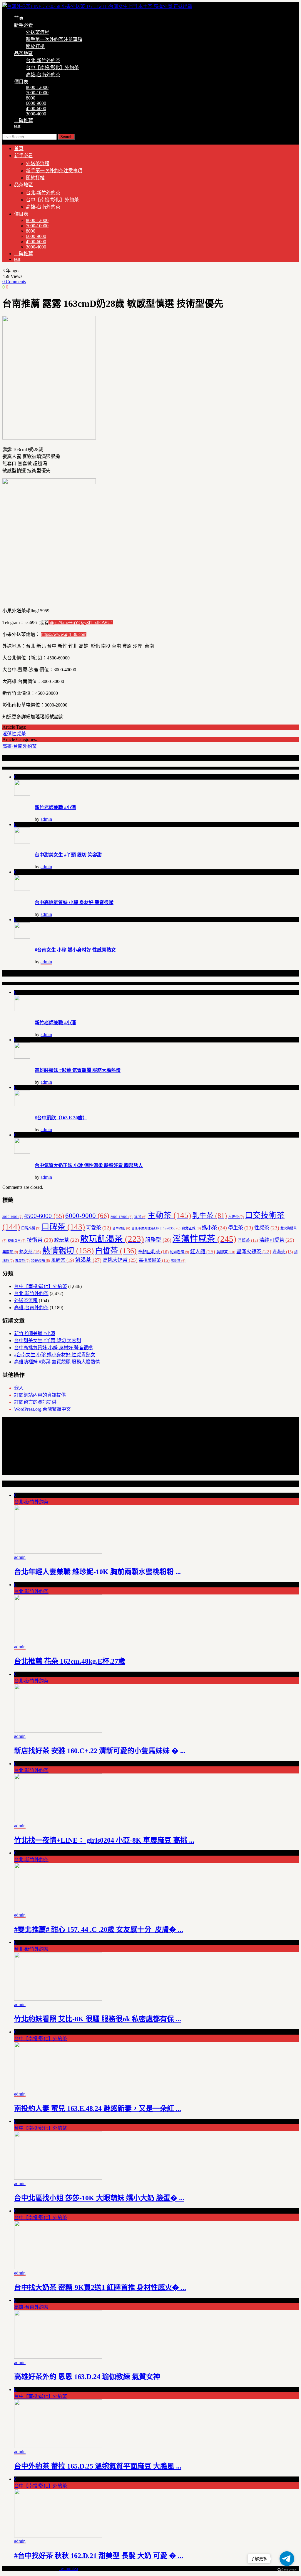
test (17, 126)
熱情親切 (68, 1251)
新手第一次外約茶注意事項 (54, 39)
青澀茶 (22, 1261)
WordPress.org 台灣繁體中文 (42, 1409)
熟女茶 (30, 1252)
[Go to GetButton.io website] (287, 2570)
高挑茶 (178, 1261)
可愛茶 (99, 1228)
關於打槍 (35, 46)
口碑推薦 (24, 121)
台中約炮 (121, 1228)
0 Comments (14, 282)
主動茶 (169, 1215)
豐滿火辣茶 (254, 1252)
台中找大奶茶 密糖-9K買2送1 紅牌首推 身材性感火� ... (100, 2287)
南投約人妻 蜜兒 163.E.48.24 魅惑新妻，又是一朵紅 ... (98, 2108)
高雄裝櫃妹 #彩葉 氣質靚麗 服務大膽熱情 (78, 1070)
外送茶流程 (38, 32)
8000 (31, 98)
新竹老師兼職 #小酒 (55, 807)
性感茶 (267, 1228)
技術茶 (40, 1240)
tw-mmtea (69, 2568)
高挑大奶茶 (120, 1260)
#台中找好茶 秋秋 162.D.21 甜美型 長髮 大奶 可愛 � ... (99, 2556)
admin (46, 819)
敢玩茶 (67, 1240)
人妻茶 (236, 1217)
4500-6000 (36, 108)
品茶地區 (24, 53)
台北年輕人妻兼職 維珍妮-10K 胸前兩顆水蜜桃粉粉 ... (97, 1572)
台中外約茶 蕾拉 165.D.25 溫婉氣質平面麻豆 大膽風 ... (98, 2466)
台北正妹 (191, 1228)
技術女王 (17, 1241)
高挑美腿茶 (154, 1260)
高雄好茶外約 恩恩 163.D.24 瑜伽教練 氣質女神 (87, 2377)
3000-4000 (36, 114)
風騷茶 (63, 1260)
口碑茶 (63, 1227)
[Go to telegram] (287, 2559)
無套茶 (10, 1252)
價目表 (21, 82)
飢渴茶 (88, 1260)
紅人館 (203, 1251)
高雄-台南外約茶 (43, 75)
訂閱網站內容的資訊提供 (40, 1395)
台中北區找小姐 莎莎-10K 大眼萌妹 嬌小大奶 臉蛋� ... (99, 2198)
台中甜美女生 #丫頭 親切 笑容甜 (68, 855)
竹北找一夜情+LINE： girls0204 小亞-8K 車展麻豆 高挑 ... (104, 1840)
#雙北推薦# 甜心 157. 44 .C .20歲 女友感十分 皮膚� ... (99, 1929)
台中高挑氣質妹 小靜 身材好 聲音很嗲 (74, 902)
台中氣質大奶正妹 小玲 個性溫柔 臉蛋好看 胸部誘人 (89, 1165)
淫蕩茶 (248, 1240)
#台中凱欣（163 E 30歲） (61, 1118)
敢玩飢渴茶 (112, 1239)
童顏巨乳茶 (153, 1252)
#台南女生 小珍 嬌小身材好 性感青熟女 (75, 950)
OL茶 (140, 1217)
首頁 (19, 18)
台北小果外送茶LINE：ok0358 (156, 1228)
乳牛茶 (210, 1216)
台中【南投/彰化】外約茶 (52, 68)
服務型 (158, 1240)
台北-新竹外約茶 (43, 60)
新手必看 (24, 25)
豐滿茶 (283, 1252)
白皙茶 (116, 1251)
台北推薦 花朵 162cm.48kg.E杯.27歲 (70, 1661)
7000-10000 (37, 93)
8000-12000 (37, 87)
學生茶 (241, 1228)
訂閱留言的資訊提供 (35, 1402)
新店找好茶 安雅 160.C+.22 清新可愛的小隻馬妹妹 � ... (100, 1751)
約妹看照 (179, 1252)
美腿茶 (226, 1252)
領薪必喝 (40, 1261)
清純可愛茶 (277, 1240)
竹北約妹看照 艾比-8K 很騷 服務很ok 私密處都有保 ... (98, 2019)
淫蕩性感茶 (14, 734)
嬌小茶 (214, 1228)
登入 (19, 1388)
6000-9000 (36, 103)
